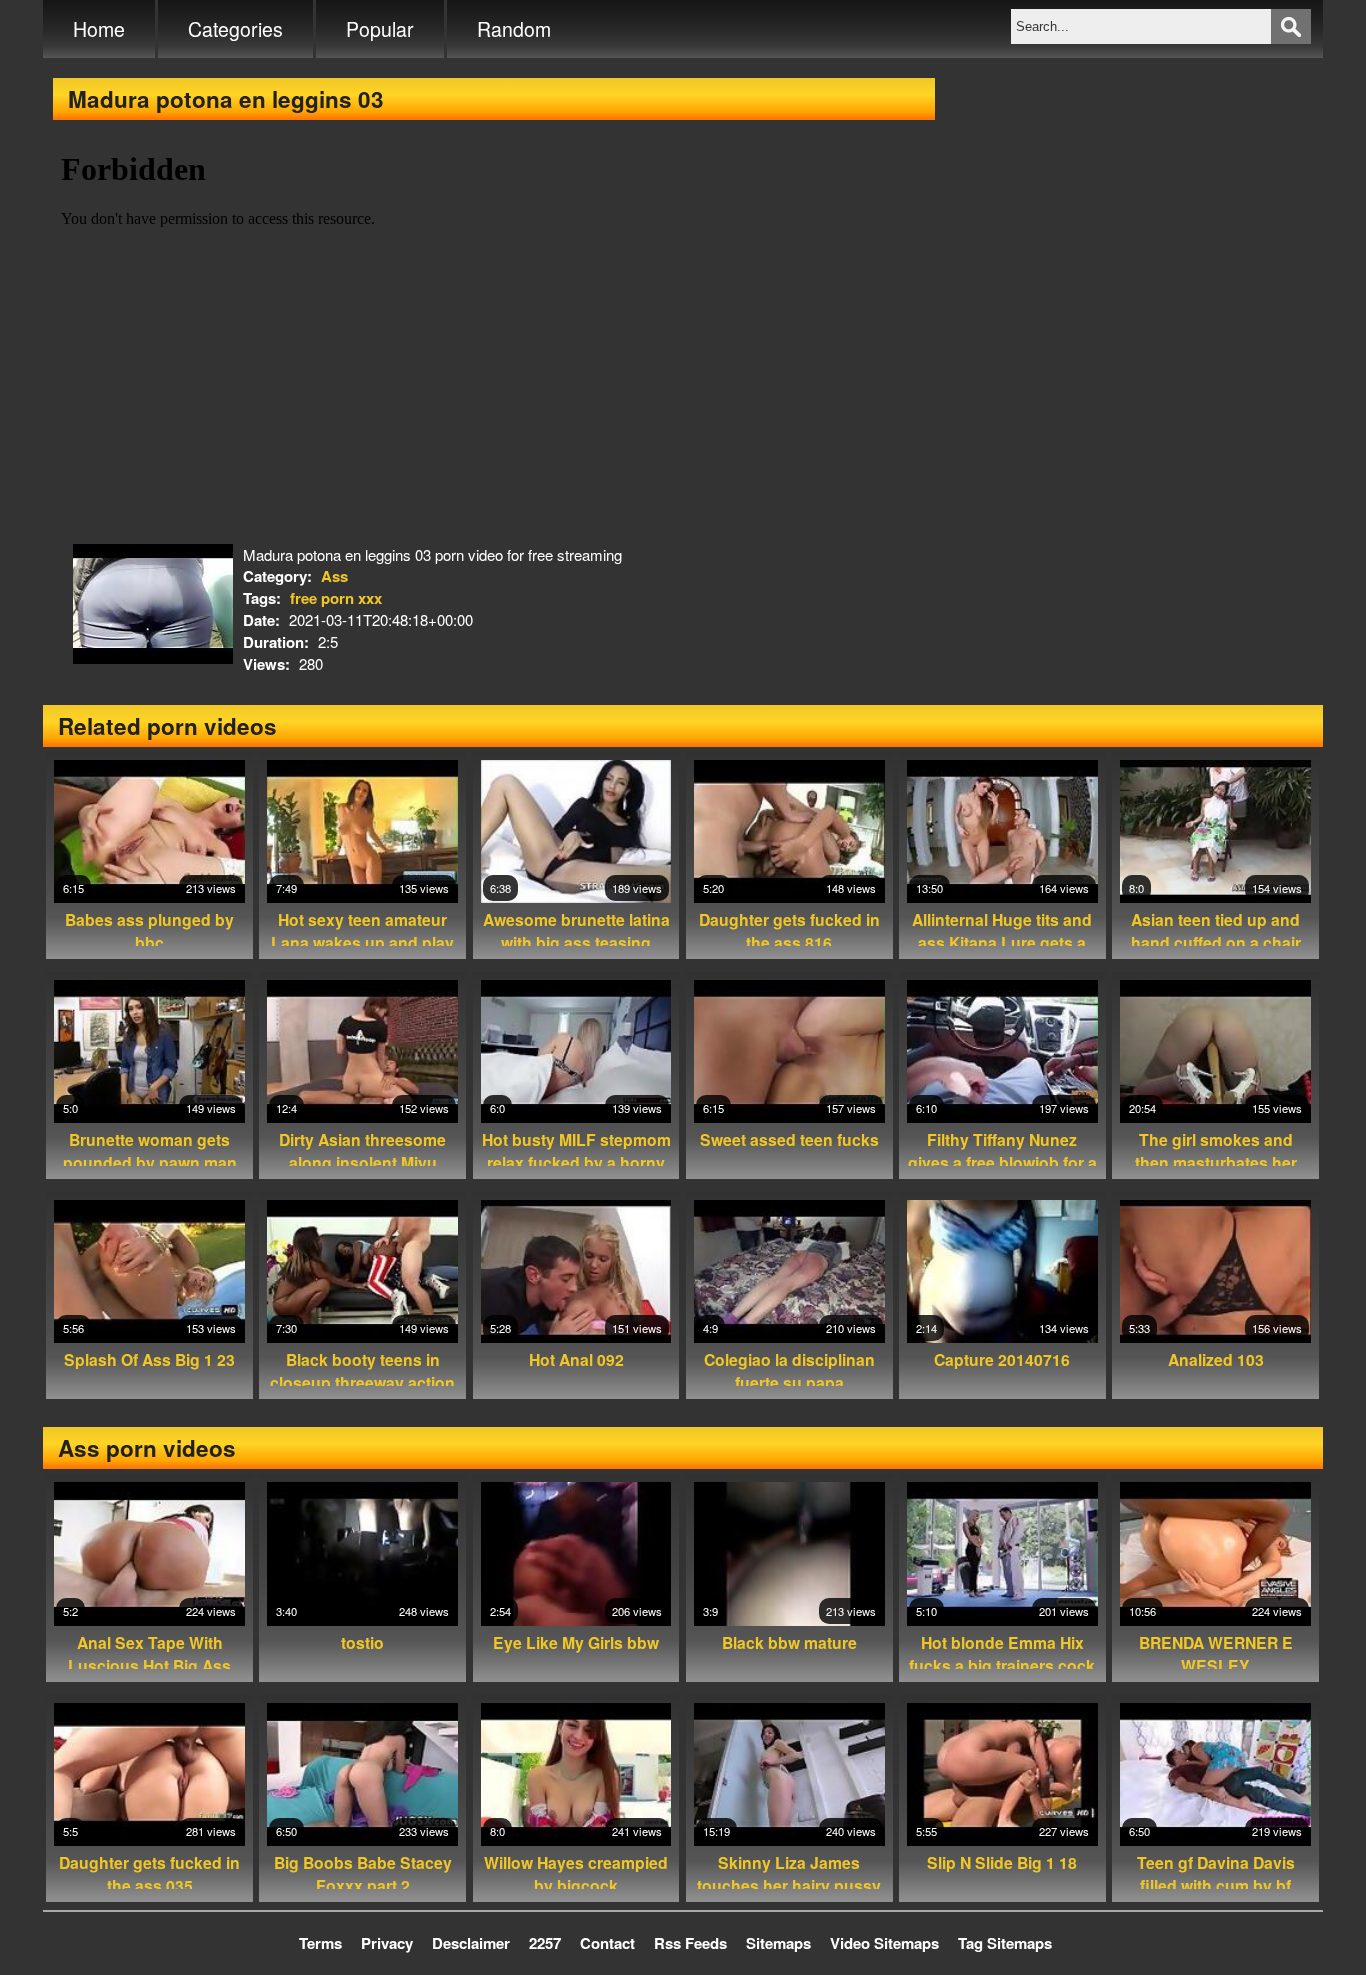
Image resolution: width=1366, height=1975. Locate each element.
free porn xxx (336, 598)
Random (514, 29)
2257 (545, 1943)
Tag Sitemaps (1005, 1943)
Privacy (387, 1943)
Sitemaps (778, 1943)
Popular (380, 29)
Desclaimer (471, 1943)
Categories (235, 29)
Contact (607, 1943)
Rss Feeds (690, 1943)
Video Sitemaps (884, 1943)
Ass (334, 576)
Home (99, 29)
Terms (320, 1943)
